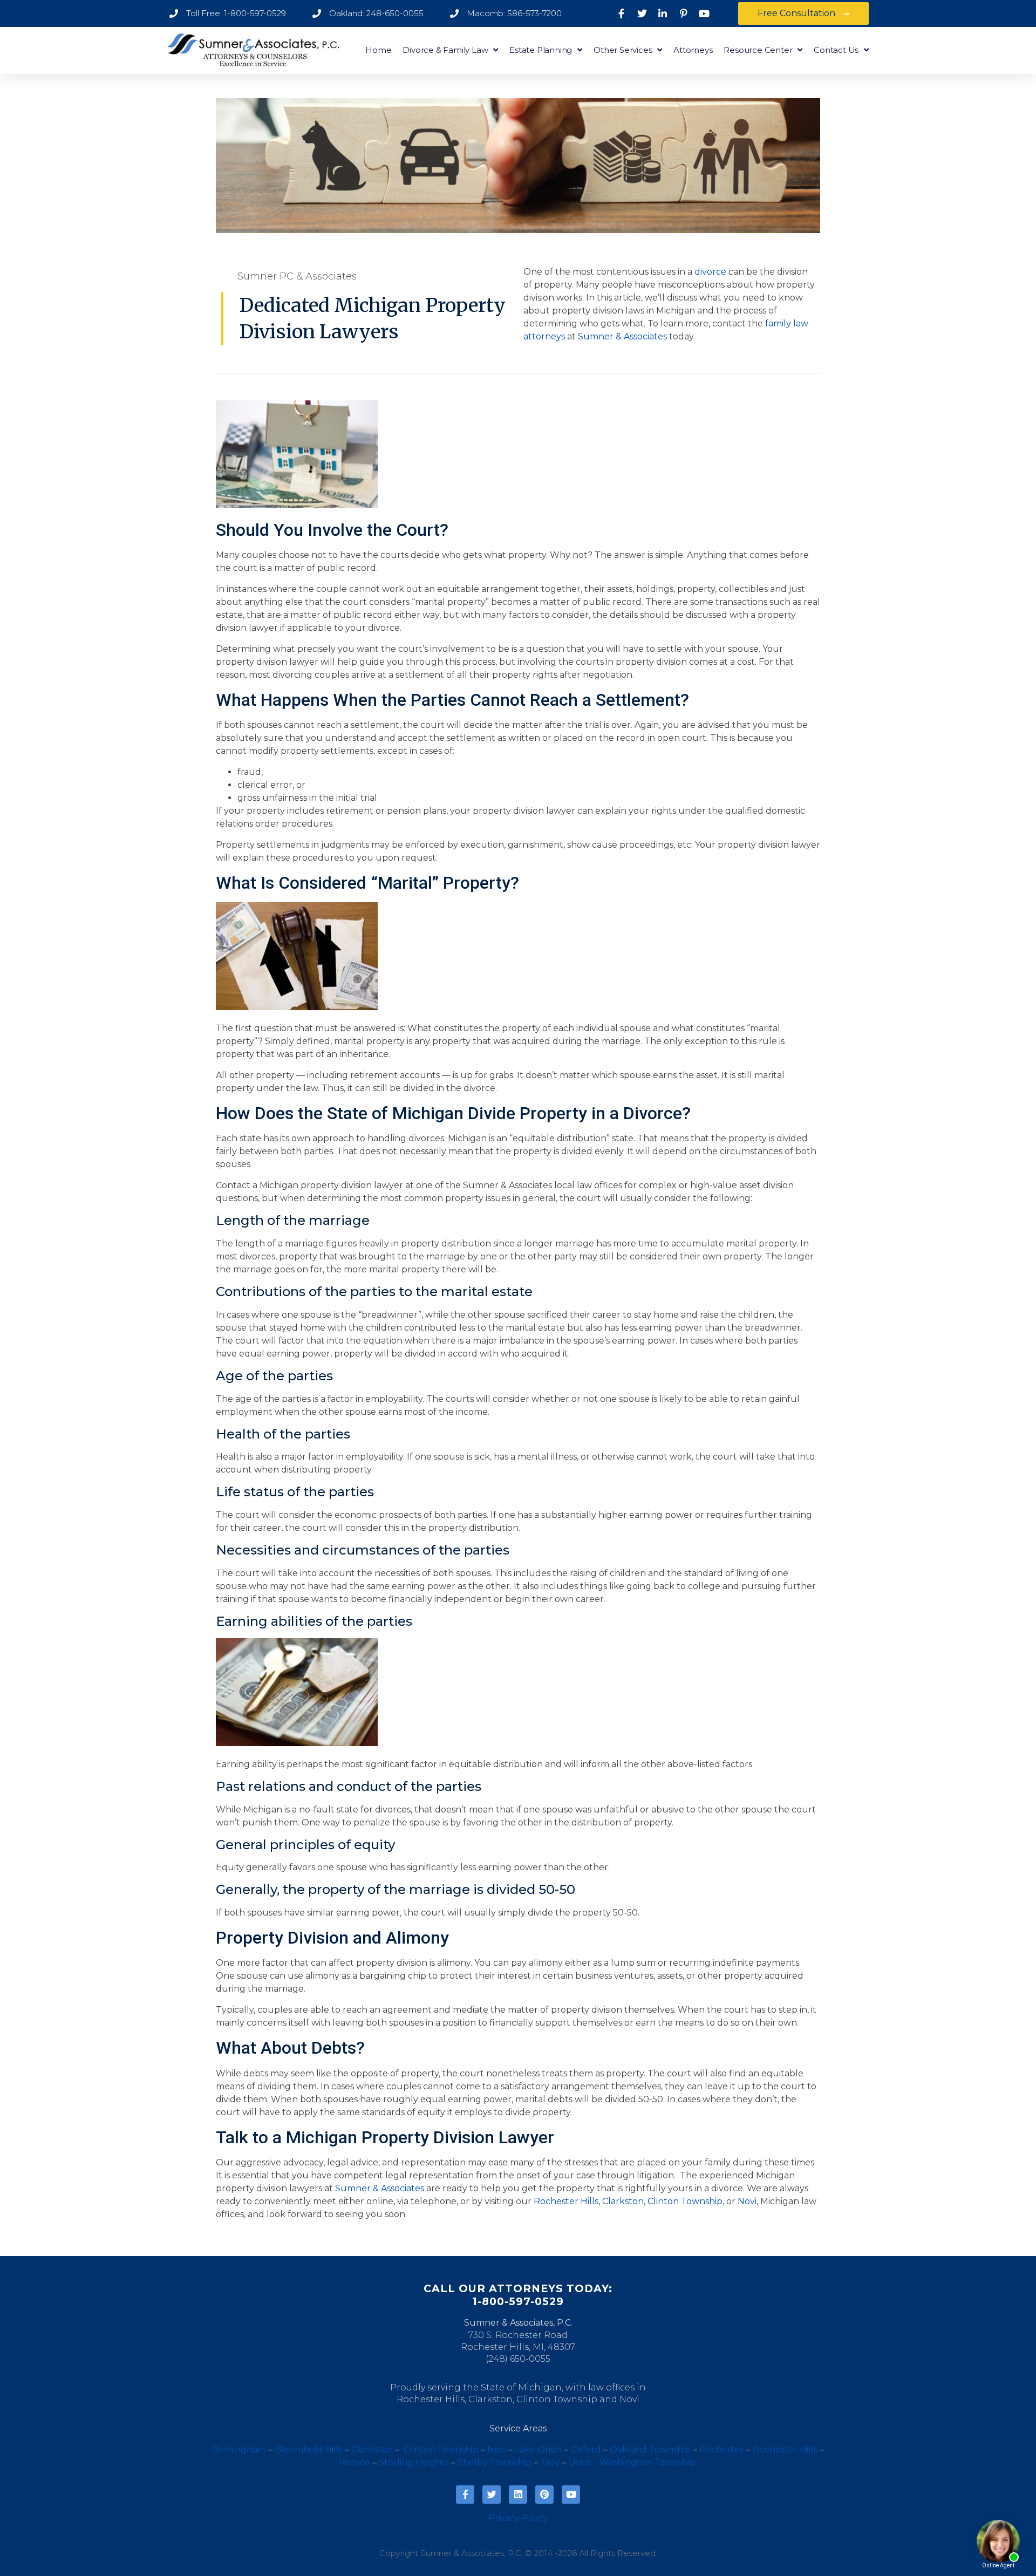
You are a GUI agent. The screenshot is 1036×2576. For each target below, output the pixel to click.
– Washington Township (644, 2462)
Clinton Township (685, 2201)
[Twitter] (492, 2495)
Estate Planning (541, 50)
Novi (747, 2201)
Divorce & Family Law (445, 50)
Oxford (586, 2449)
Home (378, 50)
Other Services (623, 50)
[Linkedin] (518, 2495)
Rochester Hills (566, 2201)
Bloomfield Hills (309, 2449)
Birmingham (239, 2449)
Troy (550, 2462)
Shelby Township (495, 2462)
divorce (710, 272)
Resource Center (758, 50)
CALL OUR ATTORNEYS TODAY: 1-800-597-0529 (518, 2295)
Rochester (722, 2449)
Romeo (355, 2462)
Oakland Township (650, 2449)
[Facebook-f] (465, 2495)
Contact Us (836, 50)
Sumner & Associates (622, 336)
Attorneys (693, 50)
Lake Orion (538, 2449)
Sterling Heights (414, 2462)
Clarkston (623, 2201)
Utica (580, 2462)
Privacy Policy (518, 2518)
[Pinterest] (544, 2495)
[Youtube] (571, 2495)
